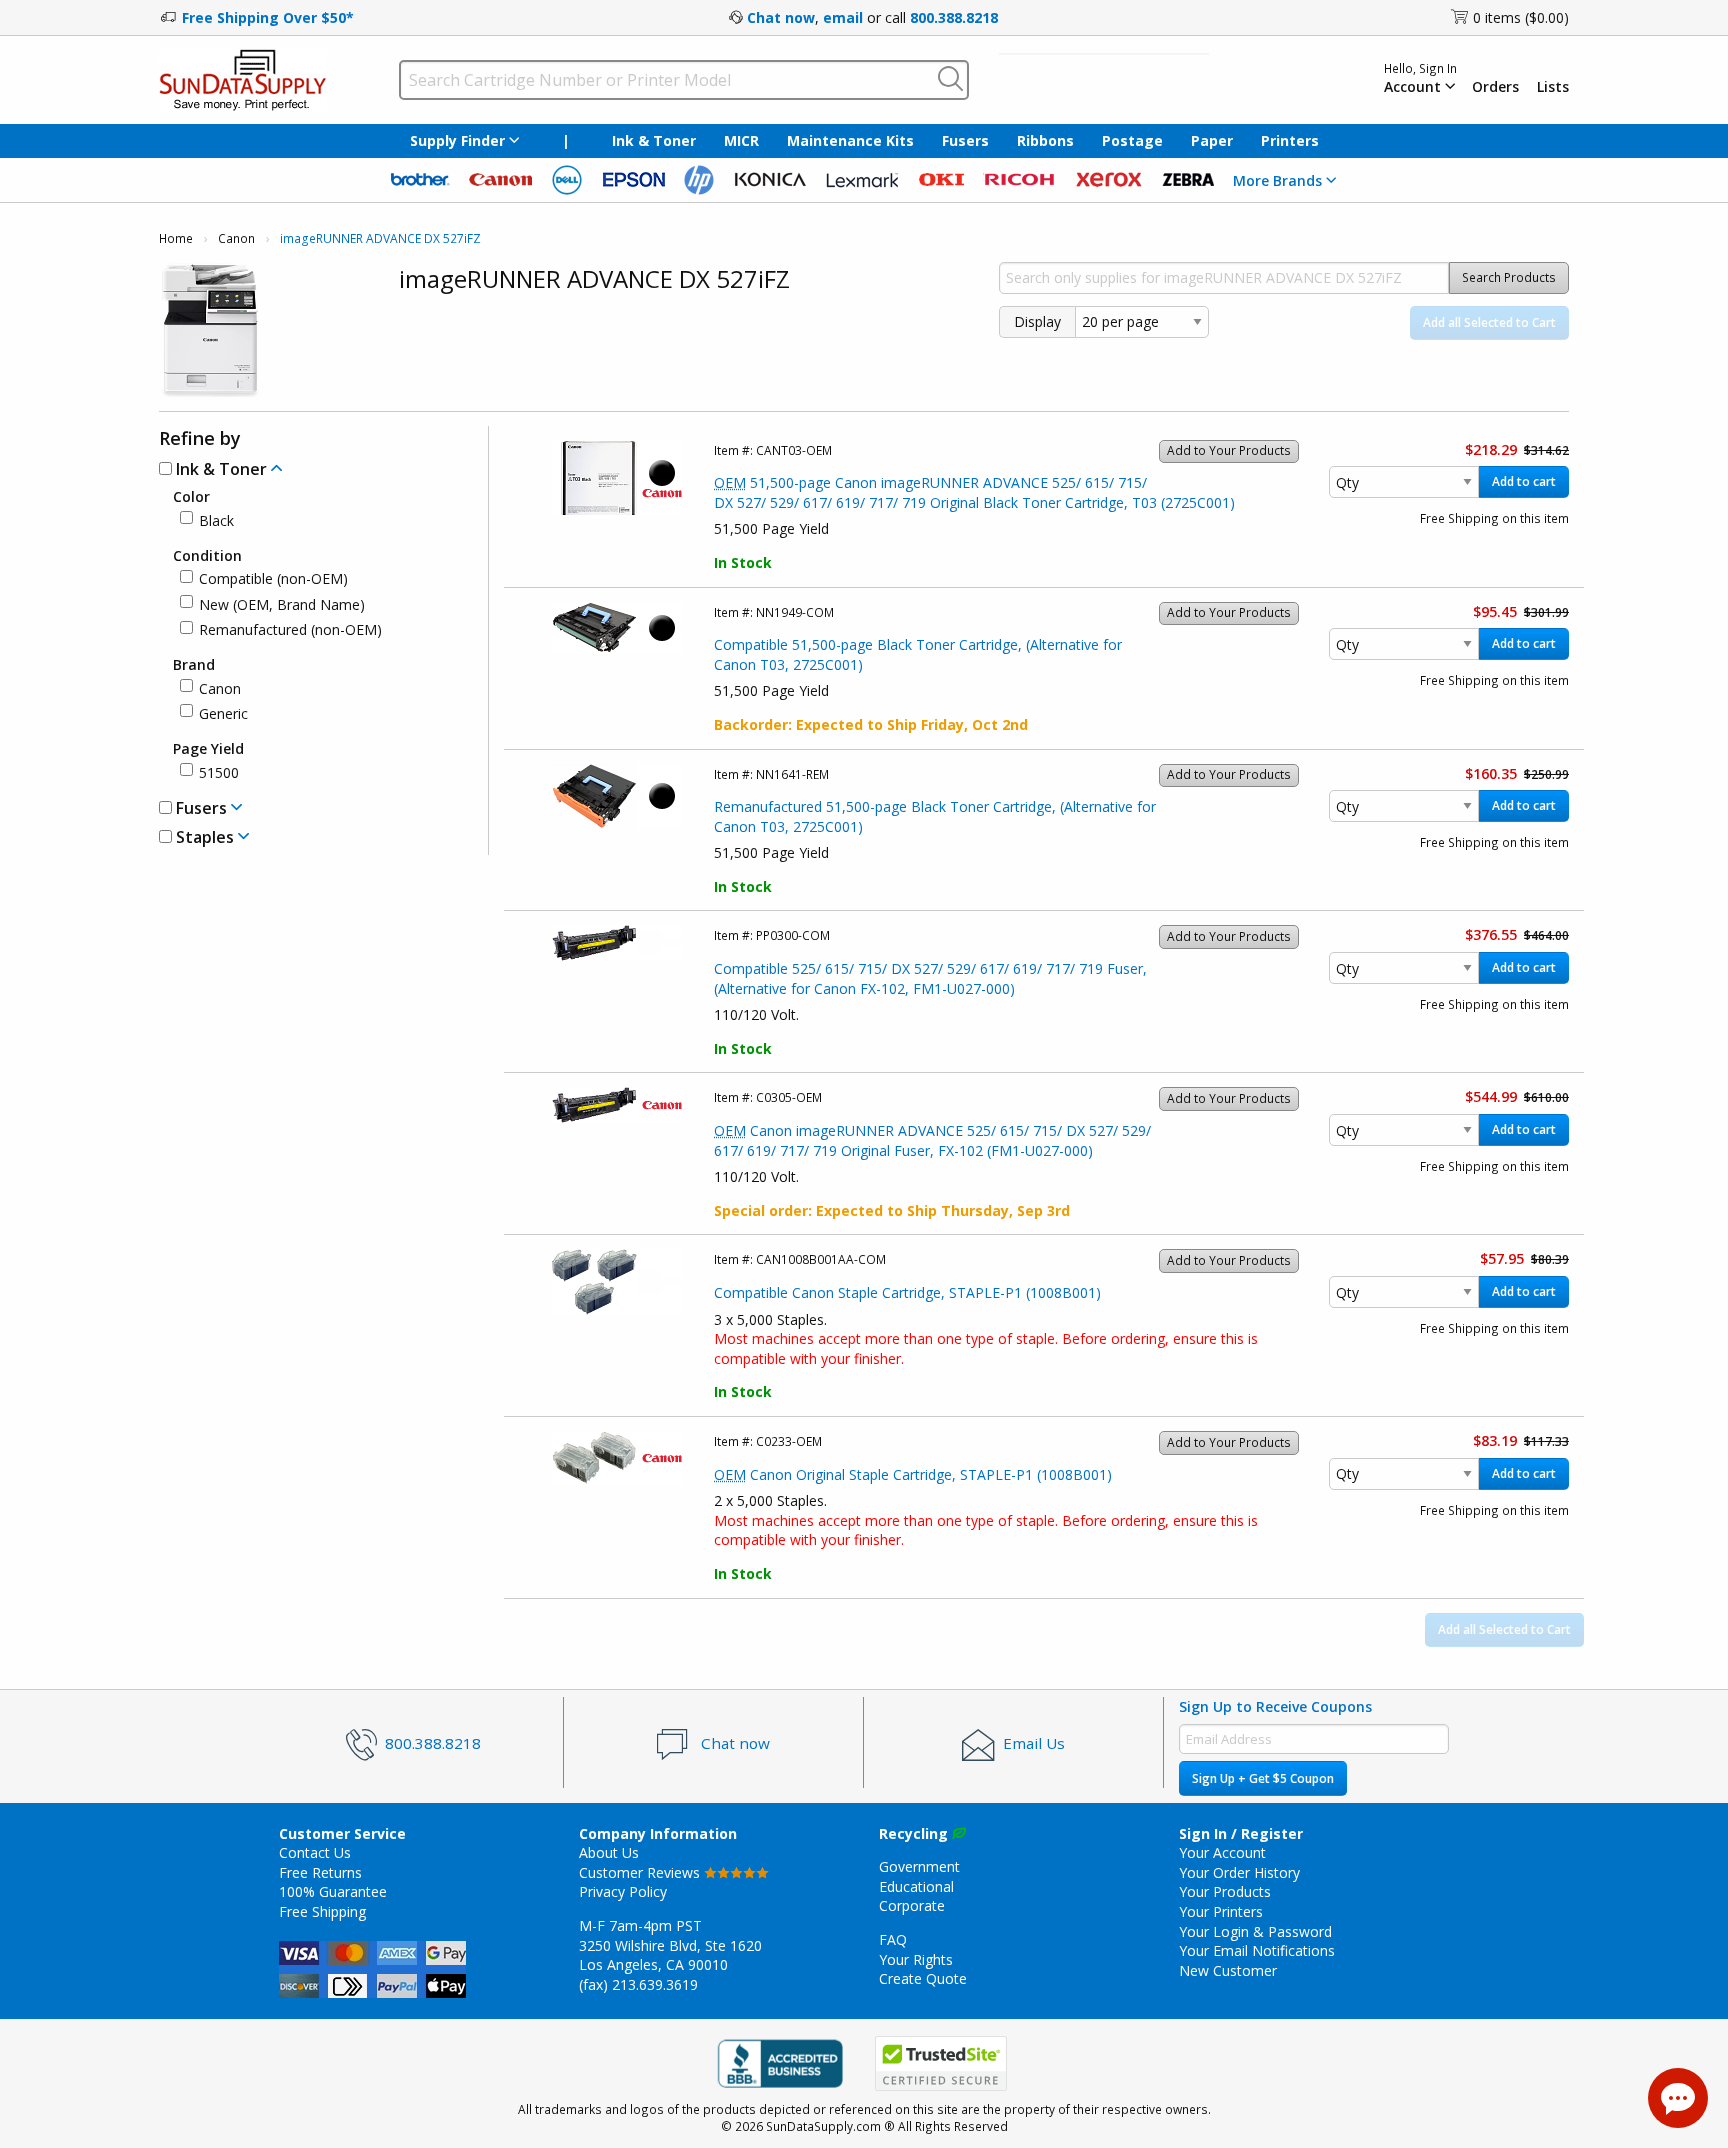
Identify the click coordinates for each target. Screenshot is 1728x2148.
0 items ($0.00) (1521, 17)
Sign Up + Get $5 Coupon (1263, 1778)
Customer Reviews (641, 1872)
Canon (236, 238)
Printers (1290, 140)
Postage (1132, 140)
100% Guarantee (333, 1891)
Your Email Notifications (1257, 1950)
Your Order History (1239, 1872)
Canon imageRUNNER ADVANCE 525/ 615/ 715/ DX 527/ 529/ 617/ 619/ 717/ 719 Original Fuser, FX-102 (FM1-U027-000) (932, 1140)
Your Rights (916, 1959)
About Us (609, 1852)
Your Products (1225, 1891)
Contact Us (315, 1852)
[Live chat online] (1678, 2098)
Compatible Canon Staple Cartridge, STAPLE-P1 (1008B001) (907, 1292)
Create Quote (923, 1978)
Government (919, 1866)
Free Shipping (322, 1911)
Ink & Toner (654, 140)
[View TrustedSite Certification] (941, 2063)
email (843, 17)
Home (176, 238)
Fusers (965, 140)
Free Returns (320, 1872)
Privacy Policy (623, 1891)
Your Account (1222, 1852)
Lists (1553, 87)
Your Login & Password (1255, 1931)
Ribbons (1045, 140)
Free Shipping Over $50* (268, 17)
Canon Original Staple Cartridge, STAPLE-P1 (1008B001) (913, 1474)
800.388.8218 (954, 17)
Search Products (1509, 277)
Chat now (781, 17)
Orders (1495, 87)
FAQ (893, 1939)
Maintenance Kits (850, 140)
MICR (741, 140)
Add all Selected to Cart (1489, 322)
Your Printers (1221, 1911)
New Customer (1228, 1970)
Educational (916, 1886)
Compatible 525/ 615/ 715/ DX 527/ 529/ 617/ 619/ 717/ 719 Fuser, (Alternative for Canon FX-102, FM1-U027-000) (930, 978)
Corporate (912, 1905)
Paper (1212, 140)
